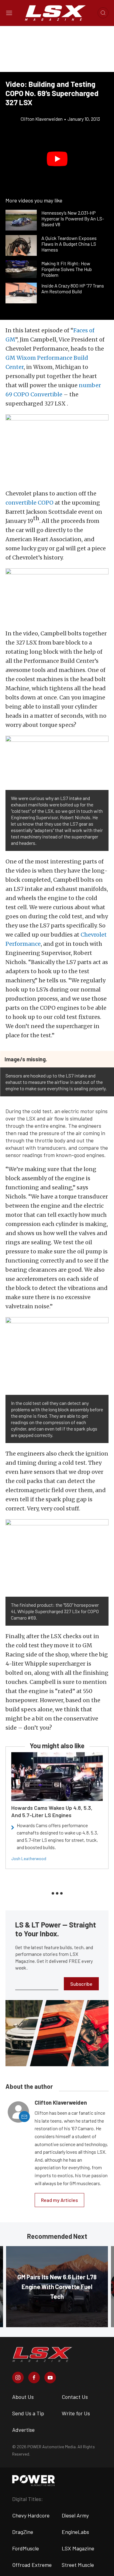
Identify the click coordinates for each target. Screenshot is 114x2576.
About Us (23, 2397)
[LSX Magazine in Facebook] (34, 2378)
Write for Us (76, 2413)
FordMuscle (26, 2548)
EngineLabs (75, 2532)
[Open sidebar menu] (9, 13)
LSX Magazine (78, 2548)
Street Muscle (78, 2565)
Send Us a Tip (28, 2413)
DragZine (23, 2532)
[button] (57, 159)
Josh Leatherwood (29, 1858)
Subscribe (81, 1984)
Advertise (23, 2430)
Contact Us (75, 2397)
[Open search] (103, 13)
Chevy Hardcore (31, 2515)
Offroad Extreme (32, 2565)
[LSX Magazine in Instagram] (18, 2378)
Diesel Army (75, 2515)
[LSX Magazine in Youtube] (50, 2378)
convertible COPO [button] (29, 503)
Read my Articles (59, 2200)
